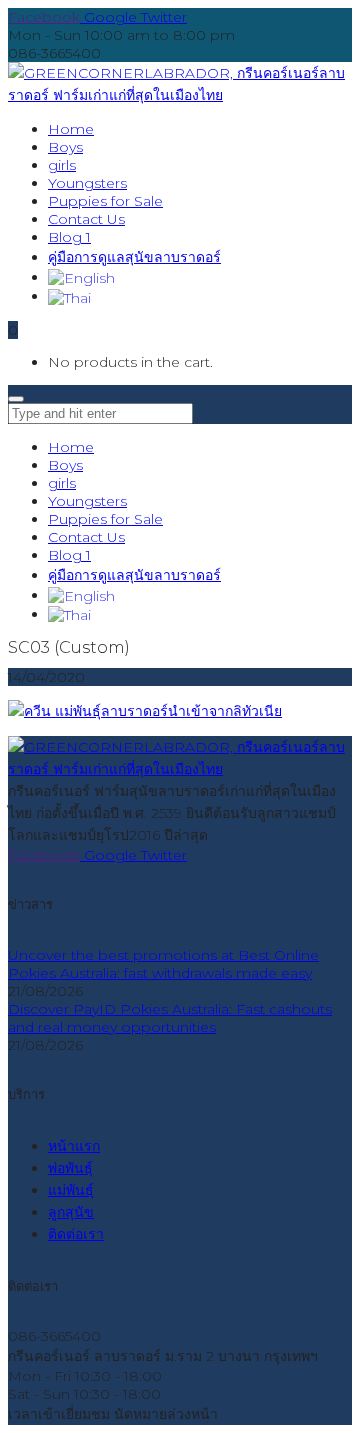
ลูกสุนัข (71, 1212)
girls (62, 483)
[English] (81, 277)
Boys (65, 465)
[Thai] (69, 296)
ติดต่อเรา (76, 1234)
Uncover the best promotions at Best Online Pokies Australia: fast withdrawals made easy (163, 964)
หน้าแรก (74, 1146)
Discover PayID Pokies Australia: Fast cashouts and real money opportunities (170, 1018)
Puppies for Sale (105, 519)
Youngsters (87, 501)
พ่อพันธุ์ (70, 1168)
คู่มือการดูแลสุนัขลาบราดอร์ (134, 575)
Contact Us (86, 537)
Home (71, 447)
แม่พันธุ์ (71, 1190)
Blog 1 (69, 555)
